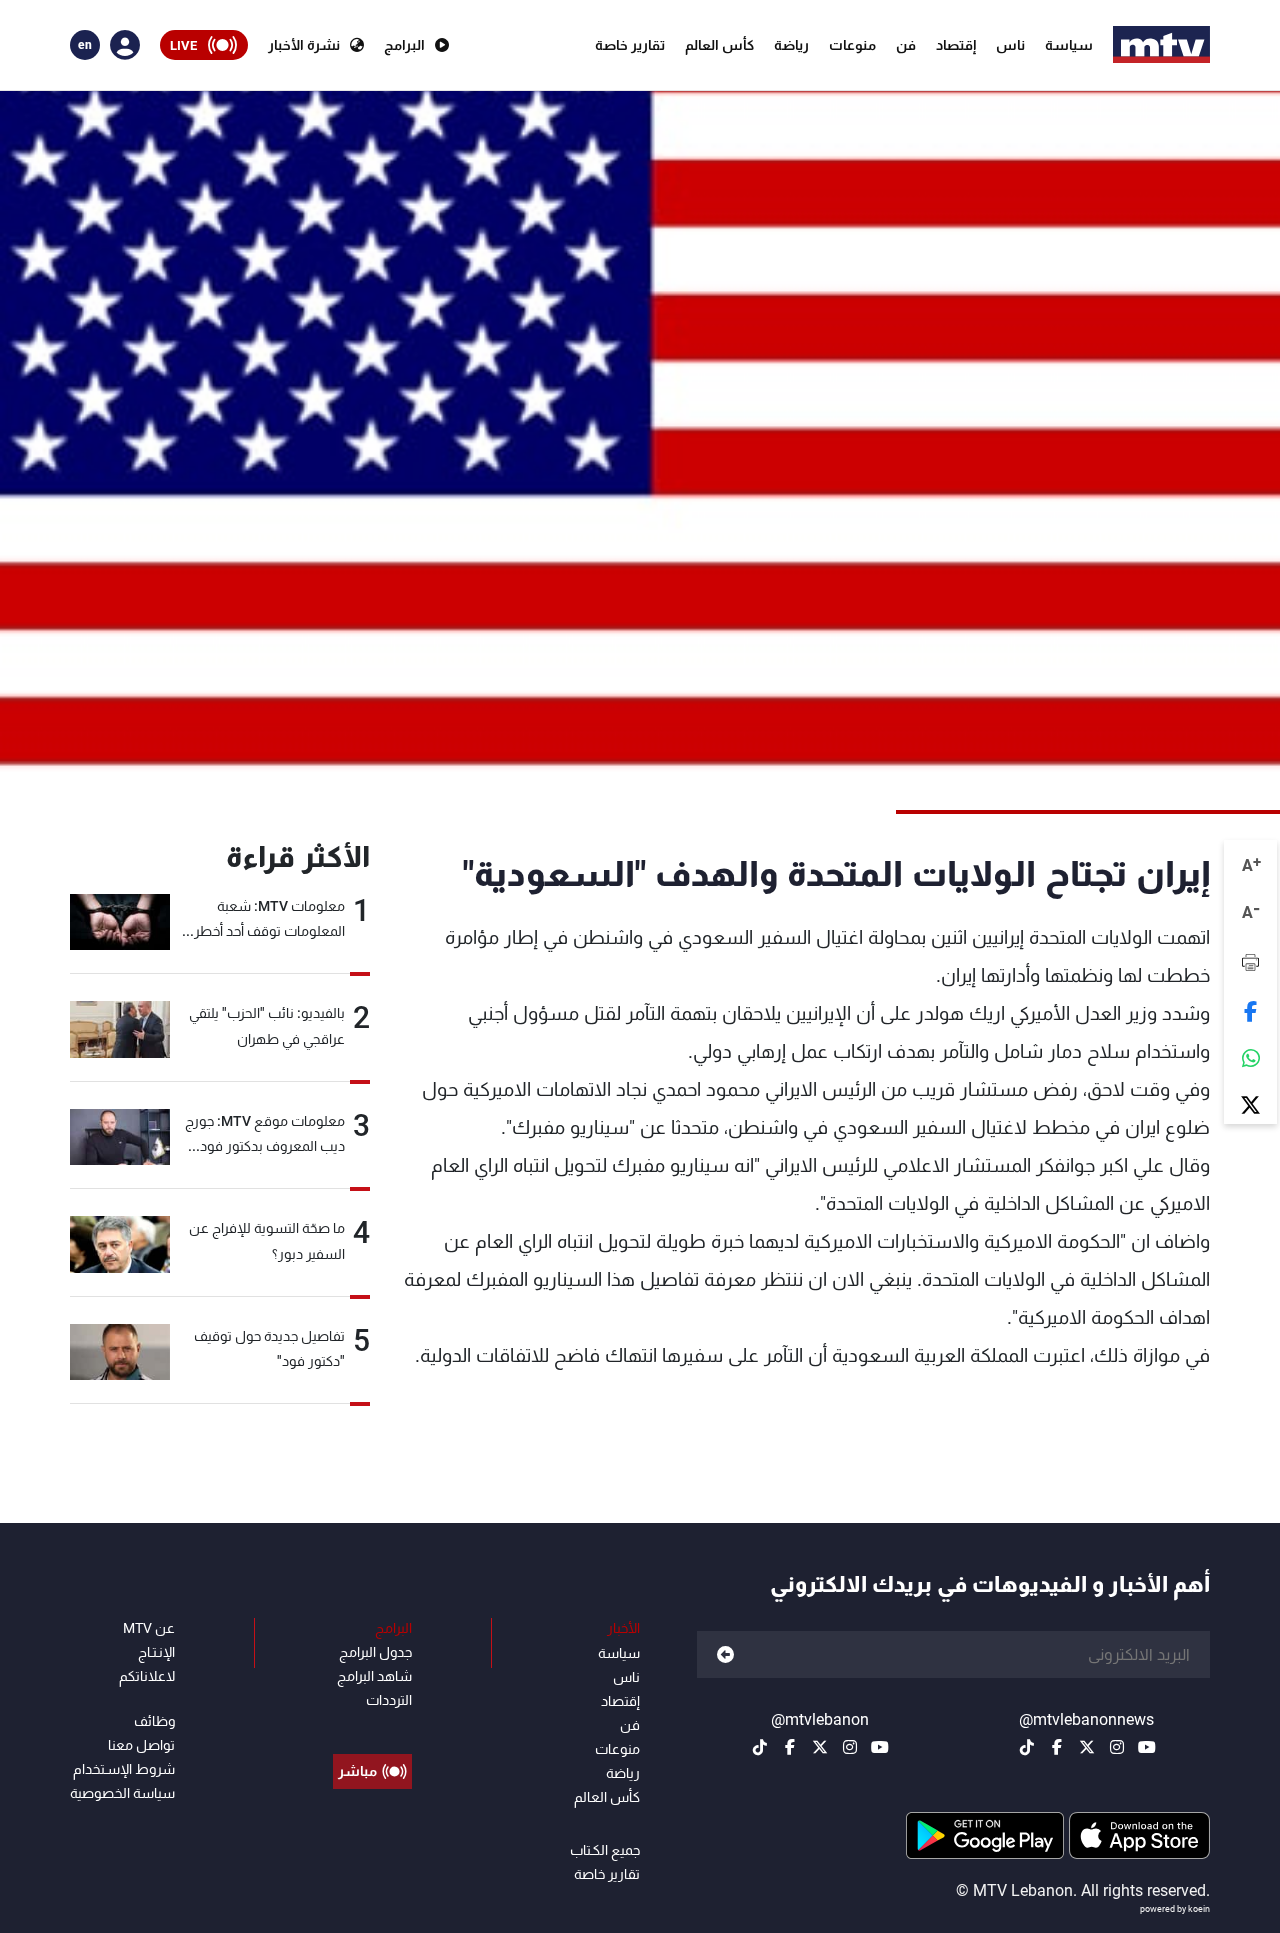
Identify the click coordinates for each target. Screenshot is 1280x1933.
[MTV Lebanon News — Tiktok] (1027, 1747)
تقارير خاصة (630, 45)
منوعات (852, 45)
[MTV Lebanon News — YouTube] (1147, 1747)
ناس (1010, 45)
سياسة (1069, 45)
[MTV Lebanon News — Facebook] (1057, 1747)
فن (906, 45)
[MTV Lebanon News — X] (1087, 1747)
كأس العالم (719, 45)
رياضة (791, 45)
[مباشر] (372, 1726)
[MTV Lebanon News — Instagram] (1117, 1747)
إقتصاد (956, 45)
